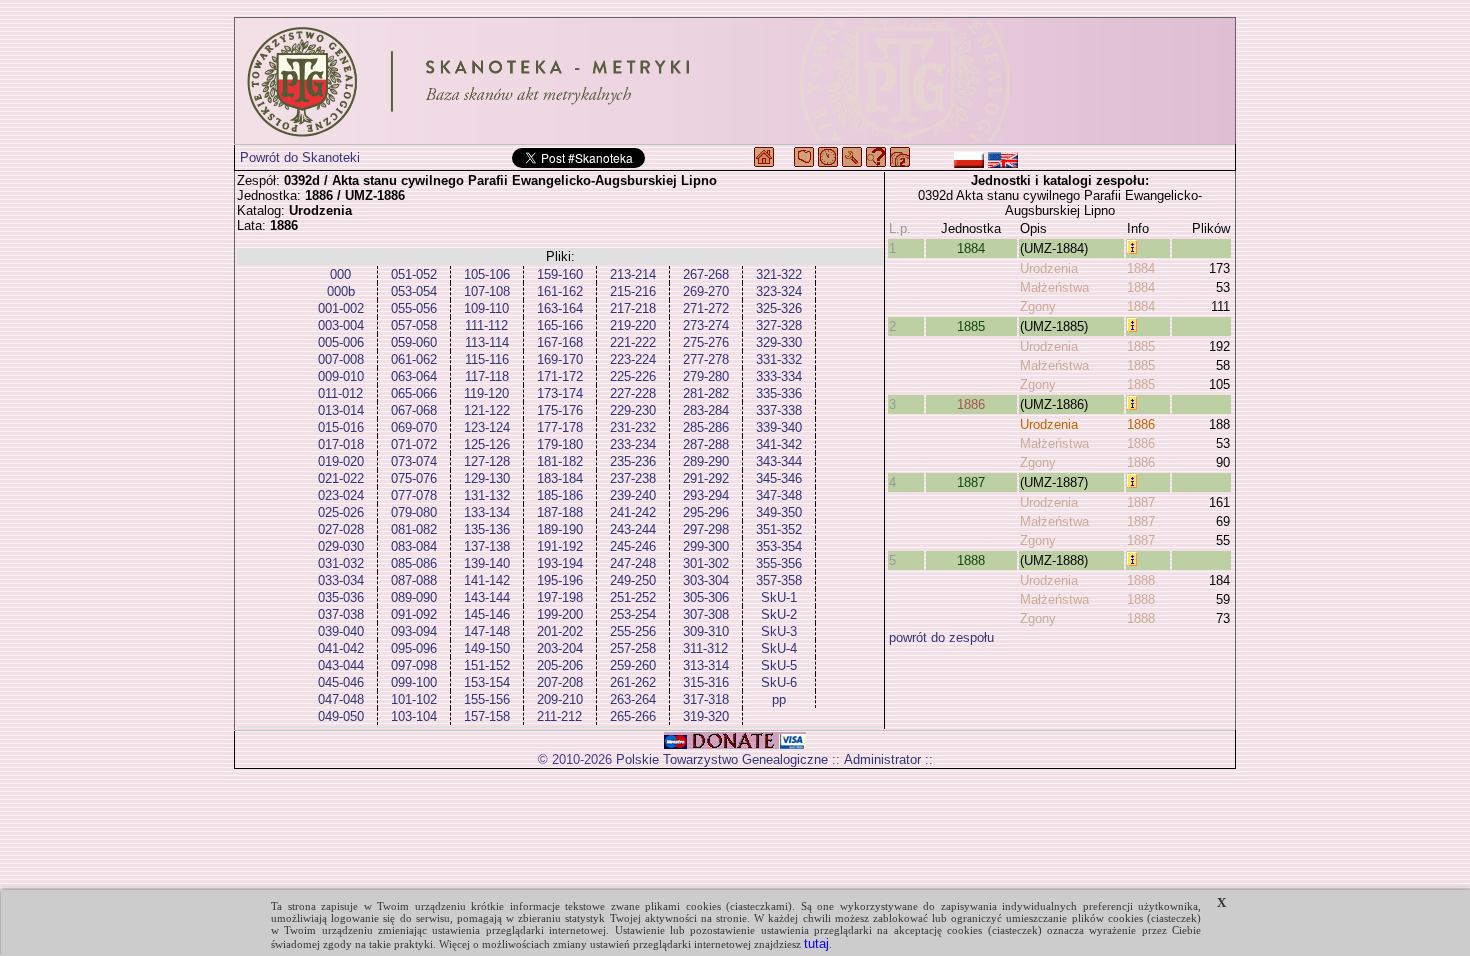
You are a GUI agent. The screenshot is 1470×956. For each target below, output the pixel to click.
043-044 (341, 665)
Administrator (882, 759)
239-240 (633, 495)
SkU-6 (779, 682)
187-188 (560, 512)
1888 (971, 560)
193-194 (560, 563)
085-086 (414, 563)
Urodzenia (1049, 268)
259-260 (633, 665)
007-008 (341, 359)
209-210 (560, 699)
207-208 (560, 682)
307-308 (706, 614)
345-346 (779, 478)
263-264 (633, 699)
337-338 (779, 410)
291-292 (706, 478)
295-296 (706, 512)
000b (341, 291)
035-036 (341, 597)
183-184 (560, 478)
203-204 (560, 648)
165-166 (560, 325)
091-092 (414, 614)
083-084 (414, 546)
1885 (971, 326)
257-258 (633, 648)
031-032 (341, 563)
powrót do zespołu (941, 637)
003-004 (341, 325)
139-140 (487, 563)
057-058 (414, 325)
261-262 (633, 682)
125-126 (487, 444)
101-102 (414, 699)
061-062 (414, 359)
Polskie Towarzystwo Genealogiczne (722, 759)
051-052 (414, 274)
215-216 (633, 291)
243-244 (633, 529)
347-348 (779, 495)
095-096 (414, 648)
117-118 (487, 376)
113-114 (487, 342)
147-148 (487, 631)
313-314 (706, 665)
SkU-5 (779, 665)
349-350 (779, 512)
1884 (971, 248)
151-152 (487, 665)
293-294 (706, 495)
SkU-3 (779, 631)
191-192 (560, 546)
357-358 (779, 580)
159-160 (560, 274)
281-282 (706, 393)
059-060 (414, 342)
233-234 (633, 444)
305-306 (706, 597)
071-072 (414, 444)
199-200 (560, 614)
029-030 (341, 546)
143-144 (487, 597)
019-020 (341, 461)
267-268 (706, 274)
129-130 (487, 478)
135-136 (487, 529)
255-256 (633, 631)
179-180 (560, 444)
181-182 (560, 461)
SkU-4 (779, 648)
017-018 (341, 444)
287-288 (706, 444)
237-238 (633, 478)
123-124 (487, 427)
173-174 (560, 393)
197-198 (560, 597)
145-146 (487, 614)
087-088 (414, 580)
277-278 (706, 359)
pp (779, 699)
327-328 (779, 325)
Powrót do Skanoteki (300, 157)
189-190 (560, 529)
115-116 (487, 359)
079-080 (414, 512)
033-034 (341, 580)
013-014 (341, 410)
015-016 (341, 427)
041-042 (341, 648)
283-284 (706, 410)
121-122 (487, 410)
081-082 (414, 529)
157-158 (487, 716)
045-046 (341, 682)
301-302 (706, 563)
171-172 (560, 376)
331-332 (779, 359)
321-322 (779, 274)
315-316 (706, 682)
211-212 (559, 716)
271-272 (706, 308)
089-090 (414, 597)
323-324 (779, 291)
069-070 (414, 427)
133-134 (487, 512)
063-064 (414, 376)
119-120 (486, 393)
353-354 (779, 546)
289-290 (706, 461)
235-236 (633, 461)
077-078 (414, 495)
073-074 (414, 461)
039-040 (341, 631)
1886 (971, 404)
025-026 (341, 512)
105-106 (487, 274)
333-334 (779, 376)
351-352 (779, 529)
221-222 (633, 342)
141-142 (487, 580)
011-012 (340, 393)
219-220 (633, 325)
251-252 (633, 597)
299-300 (706, 546)
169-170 (560, 359)
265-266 (633, 716)
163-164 (560, 308)
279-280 (706, 376)
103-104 (414, 716)
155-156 (487, 699)
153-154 (487, 682)
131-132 (487, 495)
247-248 (633, 563)
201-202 (560, 631)
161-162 (560, 291)
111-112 (486, 325)
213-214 (633, 274)
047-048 (341, 699)
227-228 (633, 393)
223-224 (633, 359)
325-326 (779, 308)
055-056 (414, 308)
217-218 (633, 308)
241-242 (633, 512)
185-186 (560, 495)
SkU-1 (779, 597)
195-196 (560, 580)
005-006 (341, 342)
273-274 (706, 325)
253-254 (633, 614)
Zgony (1038, 306)
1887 (971, 482)
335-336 (779, 393)
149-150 (487, 648)
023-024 (341, 495)
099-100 (414, 682)
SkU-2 (779, 614)
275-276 (706, 342)
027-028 (341, 529)
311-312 (705, 648)
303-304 (706, 580)
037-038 (341, 614)
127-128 (487, 461)
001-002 (341, 308)
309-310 (706, 631)
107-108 (487, 291)
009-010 (341, 376)
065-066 (414, 393)
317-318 (706, 699)
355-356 (779, 563)
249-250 (633, 580)
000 (340, 274)
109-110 (486, 308)
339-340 (779, 427)
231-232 (633, 427)
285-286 (706, 427)
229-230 (633, 410)
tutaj (816, 943)
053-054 (414, 291)
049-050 (341, 716)
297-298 (706, 529)
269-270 (706, 291)
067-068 (414, 410)
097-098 (414, 665)
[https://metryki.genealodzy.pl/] (735, 81)
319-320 (706, 716)
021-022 (341, 478)
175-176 (560, 410)
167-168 (560, 342)
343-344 (779, 461)
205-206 (560, 665)
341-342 (779, 444)
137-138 (487, 546)
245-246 (633, 546)
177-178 (560, 427)
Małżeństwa (1054, 287)
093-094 (414, 631)
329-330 (779, 342)
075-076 (414, 478)
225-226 (633, 376)
